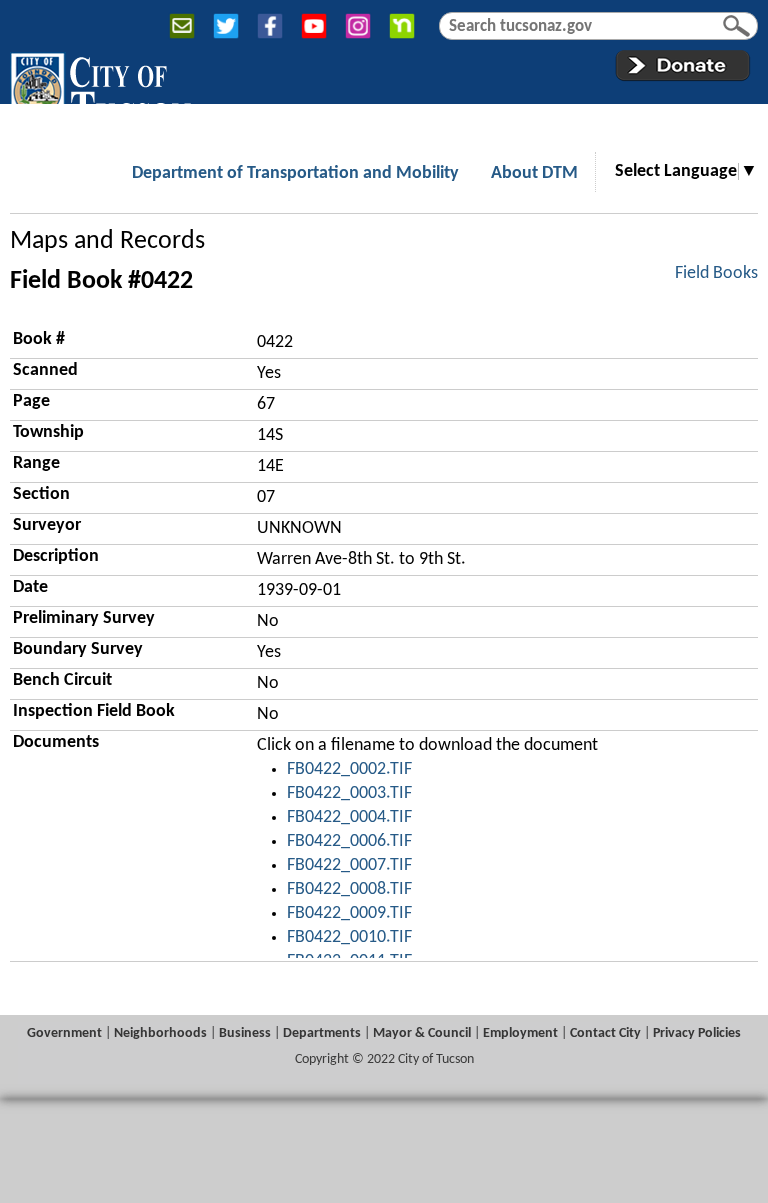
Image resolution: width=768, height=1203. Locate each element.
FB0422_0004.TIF (349, 817)
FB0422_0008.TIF (349, 889)
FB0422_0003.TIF (349, 793)
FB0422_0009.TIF (349, 913)
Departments (322, 1033)
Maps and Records (107, 241)
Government (64, 1033)
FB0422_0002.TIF (349, 769)
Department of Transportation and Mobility (295, 173)
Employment (520, 1033)
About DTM (534, 173)
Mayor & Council (422, 1033)
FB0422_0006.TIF (349, 841)
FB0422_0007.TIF (349, 865)
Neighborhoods (160, 1033)
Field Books (716, 273)
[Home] (100, 89)
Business (245, 1033)
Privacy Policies (697, 1033)
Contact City (605, 1033)
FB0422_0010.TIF (349, 937)
